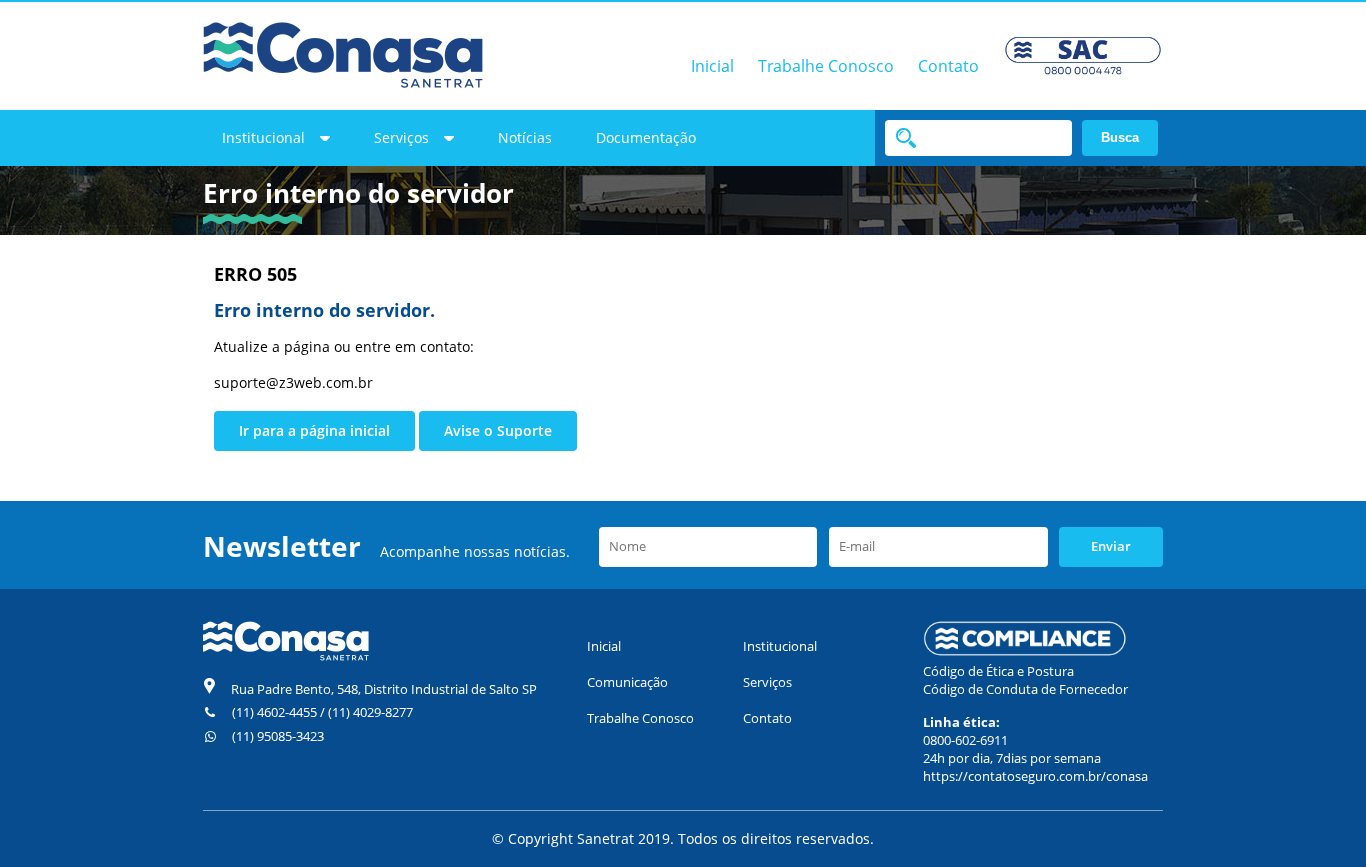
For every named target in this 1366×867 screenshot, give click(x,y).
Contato (948, 66)
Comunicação (627, 682)
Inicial (712, 66)
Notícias (525, 137)
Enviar (1111, 546)
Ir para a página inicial (314, 430)
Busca (1120, 137)
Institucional (263, 137)
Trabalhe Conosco (826, 66)
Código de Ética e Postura (998, 671)
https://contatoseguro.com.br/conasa (1035, 776)
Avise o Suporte (498, 430)
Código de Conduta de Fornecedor (1025, 689)
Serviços (401, 137)
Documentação (646, 137)
